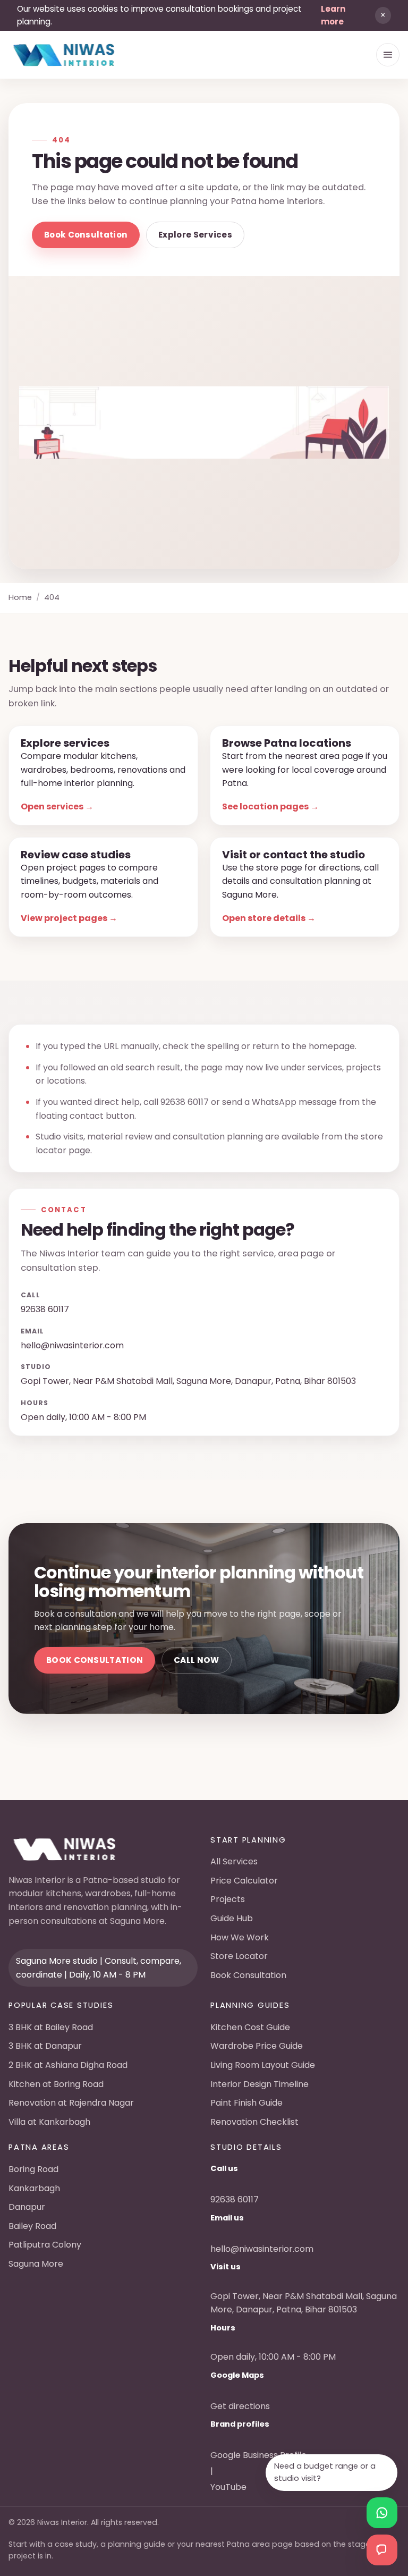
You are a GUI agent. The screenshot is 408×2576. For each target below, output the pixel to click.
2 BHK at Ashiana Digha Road (68, 2065)
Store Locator (239, 1956)
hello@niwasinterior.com (72, 1345)
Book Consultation (86, 235)
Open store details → (269, 918)
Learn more (333, 15)
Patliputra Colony (45, 2245)
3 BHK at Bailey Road (51, 2027)
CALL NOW (196, 1660)
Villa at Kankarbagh (49, 2122)
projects (363, 1067)
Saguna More (36, 2264)
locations (66, 1081)
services (325, 1067)
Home (20, 597)
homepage (332, 1046)
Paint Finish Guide (246, 2103)
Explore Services (195, 235)
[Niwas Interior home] (64, 55)
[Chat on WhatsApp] (382, 2513)
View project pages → (69, 918)
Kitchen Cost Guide (250, 2027)
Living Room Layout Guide (263, 2065)
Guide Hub (232, 1918)
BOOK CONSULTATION (95, 1660)
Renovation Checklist (254, 2122)
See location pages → (270, 806)
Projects (228, 1899)
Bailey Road (32, 2226)
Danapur (27, 2207)
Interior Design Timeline (260, 2084)
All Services (234, 1861)
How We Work (240, 1937)
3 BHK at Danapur (45, 2046)
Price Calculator (244, 1881)
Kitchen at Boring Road (56, 2084)
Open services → (57, 806)
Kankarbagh (34, 2188)
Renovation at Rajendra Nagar (71, 2103)
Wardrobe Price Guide (257, 2046)
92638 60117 (185, 1102)
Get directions (240, 2406)
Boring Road (33, 2169)
